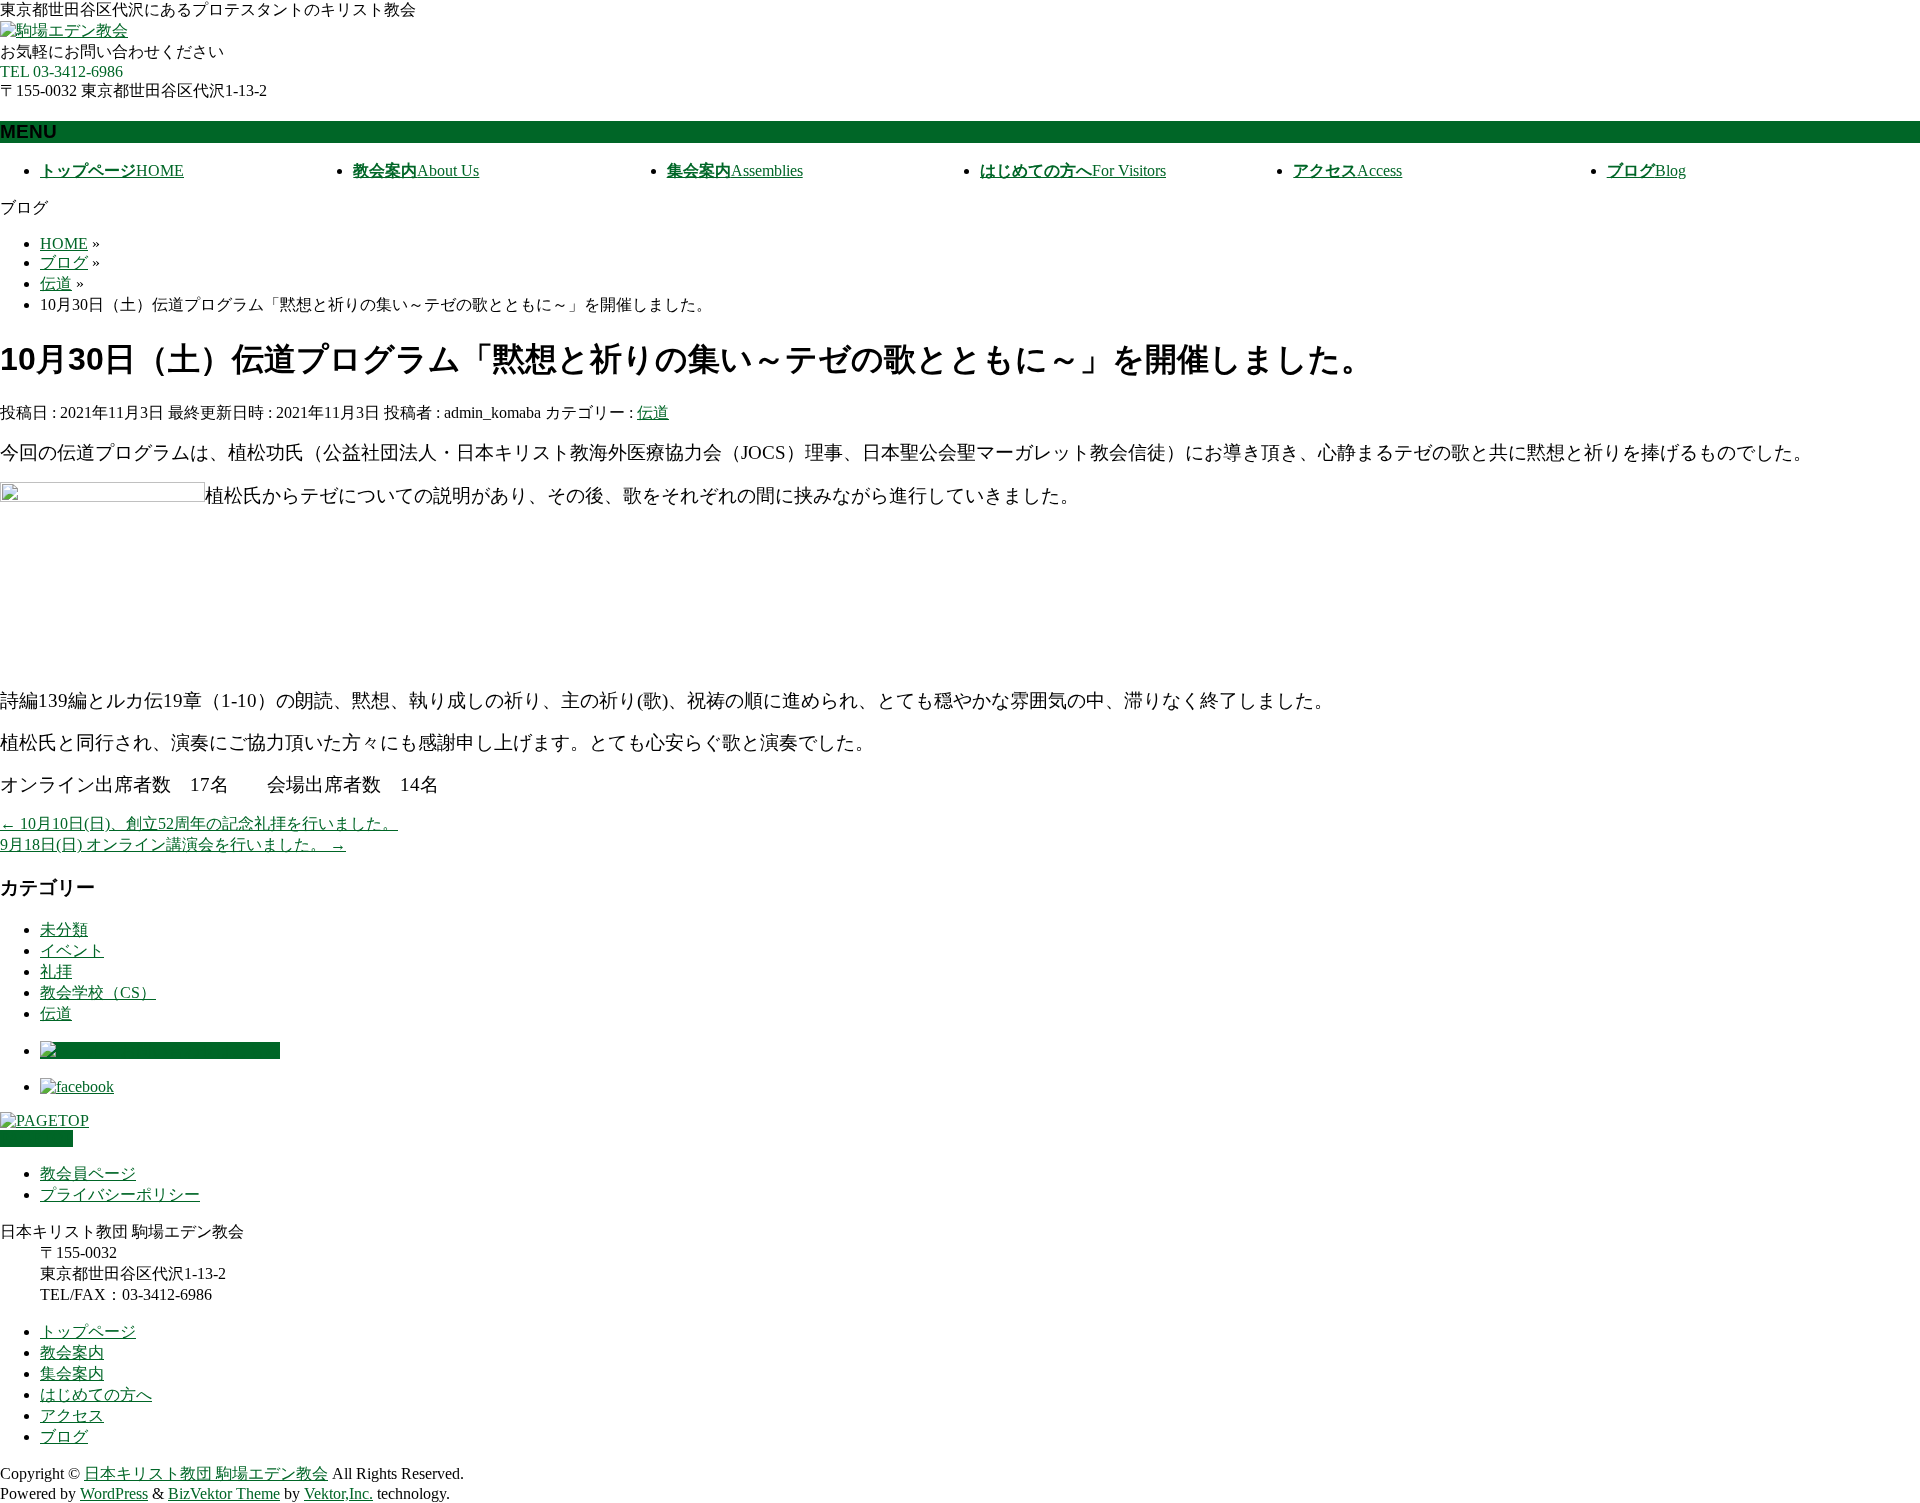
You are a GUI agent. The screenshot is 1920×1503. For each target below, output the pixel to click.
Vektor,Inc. (338, 1493)
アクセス (72, 1415)
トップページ (88, 1331)
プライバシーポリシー (120, 1194)
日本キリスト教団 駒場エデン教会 (206, 1473)
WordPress (114, 1493)
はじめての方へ (96, 1394)
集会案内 (72, 1373)
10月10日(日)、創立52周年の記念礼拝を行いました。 (199, 823)
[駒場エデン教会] (64, 30)
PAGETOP (36, 1138)
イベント (72, 950)
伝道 (653, 412)
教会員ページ (88, 1173)
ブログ (64, 1436)
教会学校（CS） (98, 992)
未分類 (64, 929)
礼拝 (56, 971)
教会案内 (72, 1352)
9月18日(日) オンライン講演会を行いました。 (173, 844)
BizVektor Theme (224, 1493)
